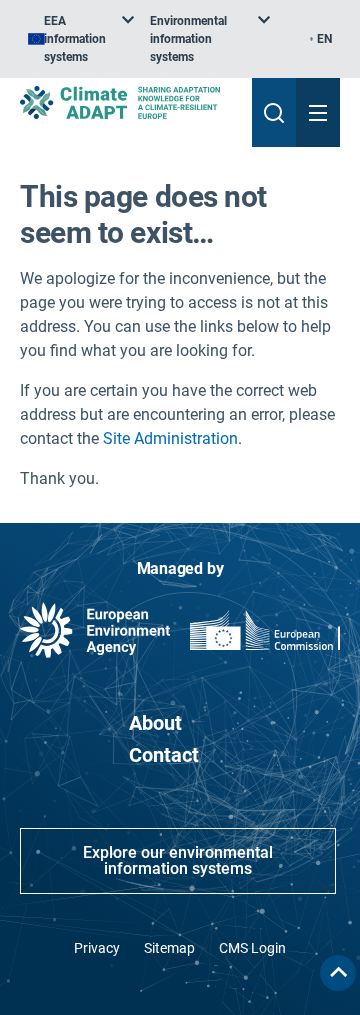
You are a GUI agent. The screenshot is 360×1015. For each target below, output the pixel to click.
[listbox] (81, 39)
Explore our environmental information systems (178, 860)
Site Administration (170, 438)
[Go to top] (338, 973)
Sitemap (169, 948)
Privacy (97, 948)
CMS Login (252, 948)
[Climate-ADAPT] (128, 102)
